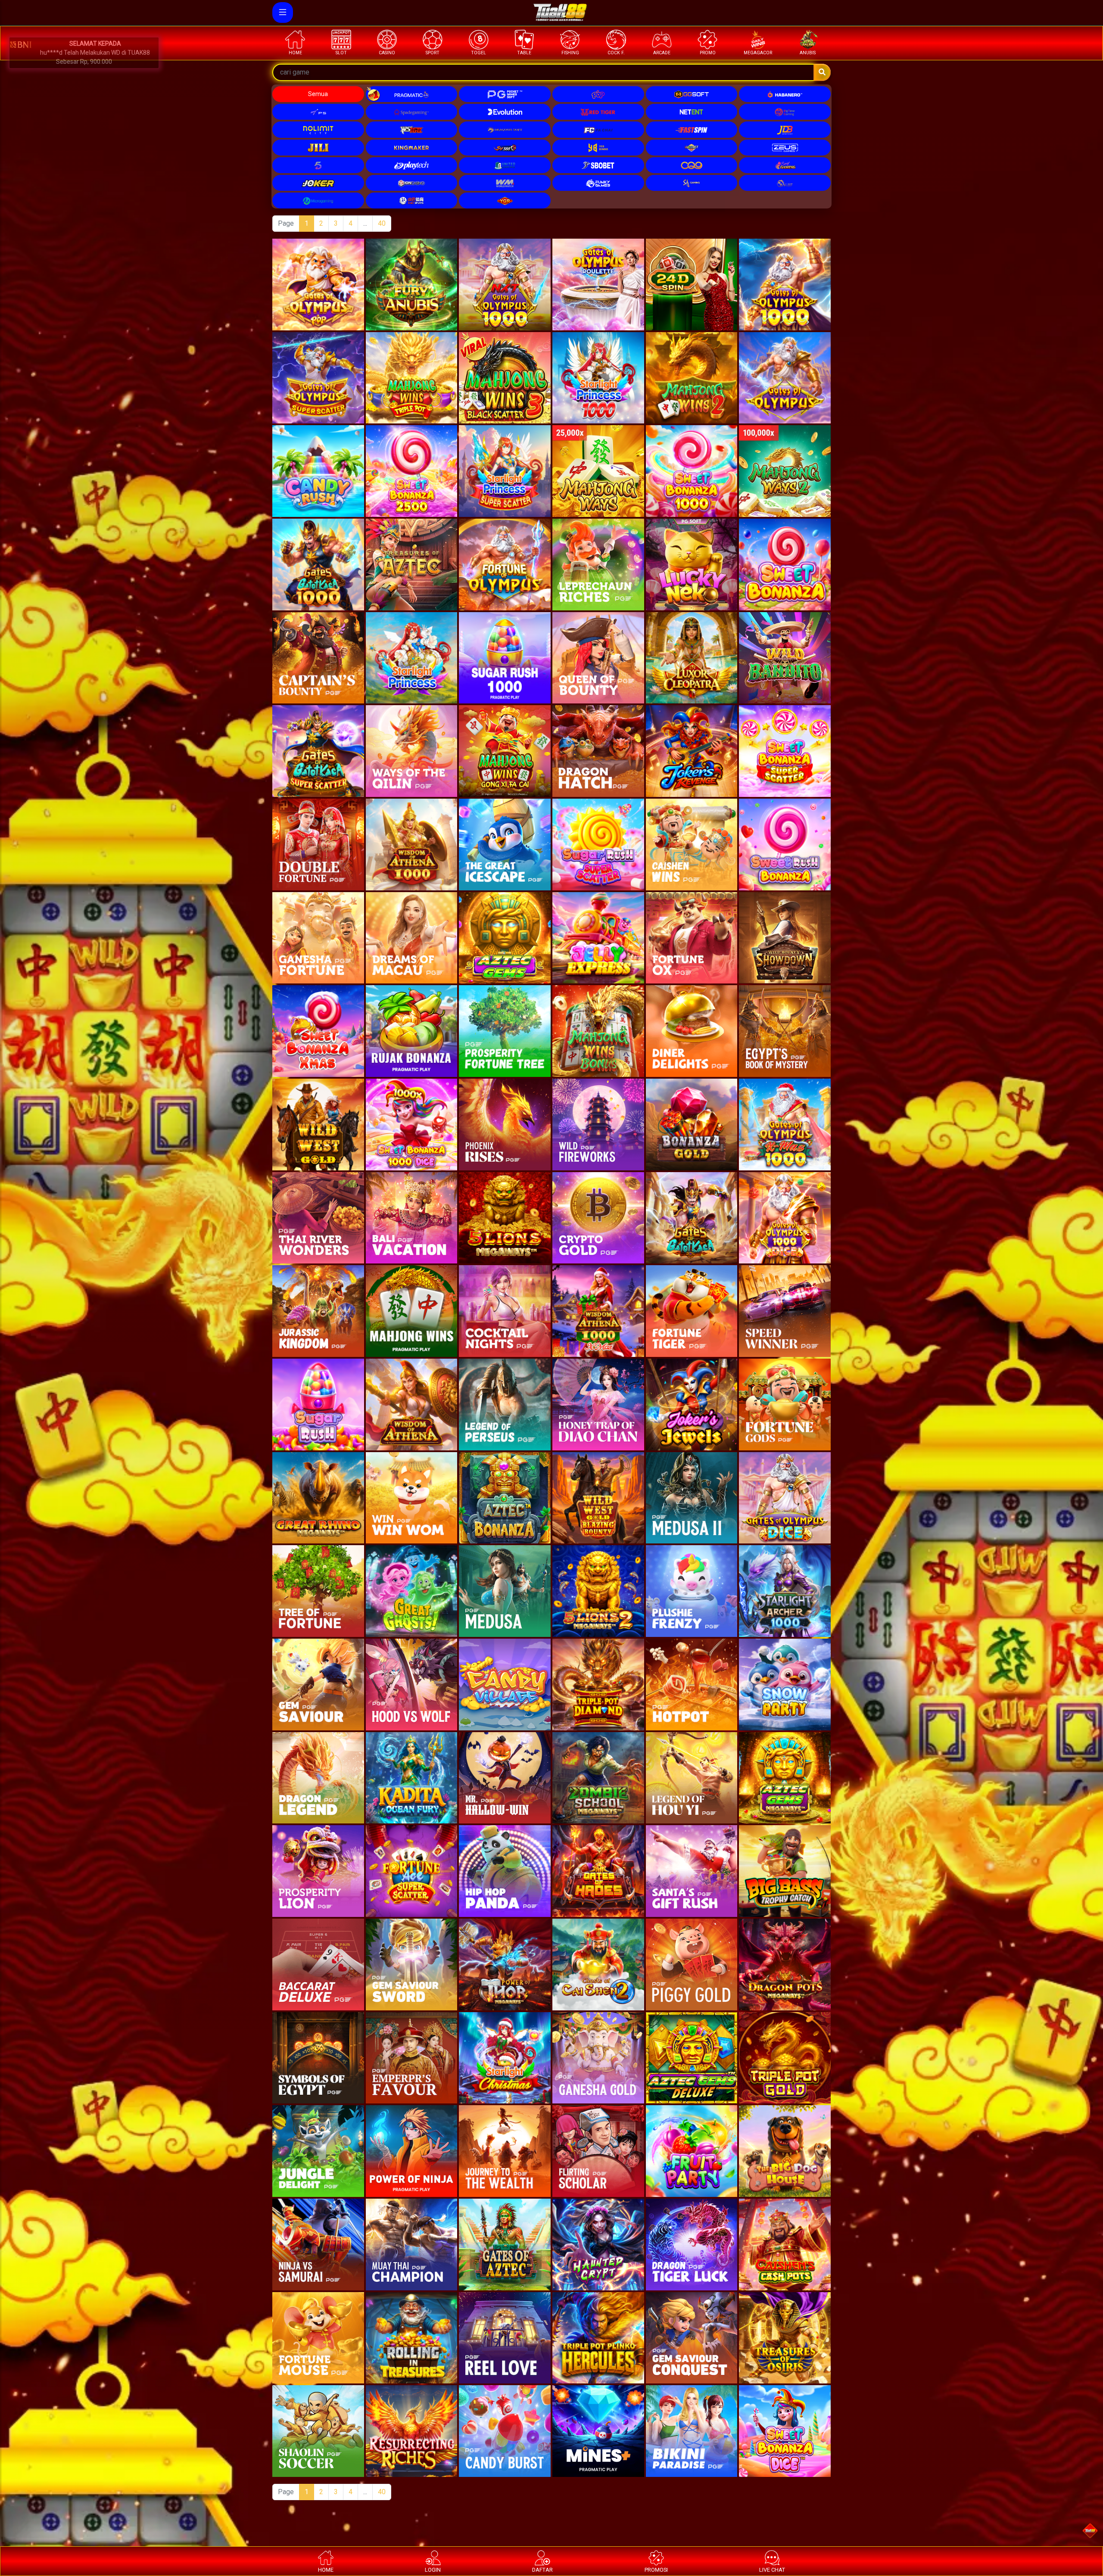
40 (382, 223)
